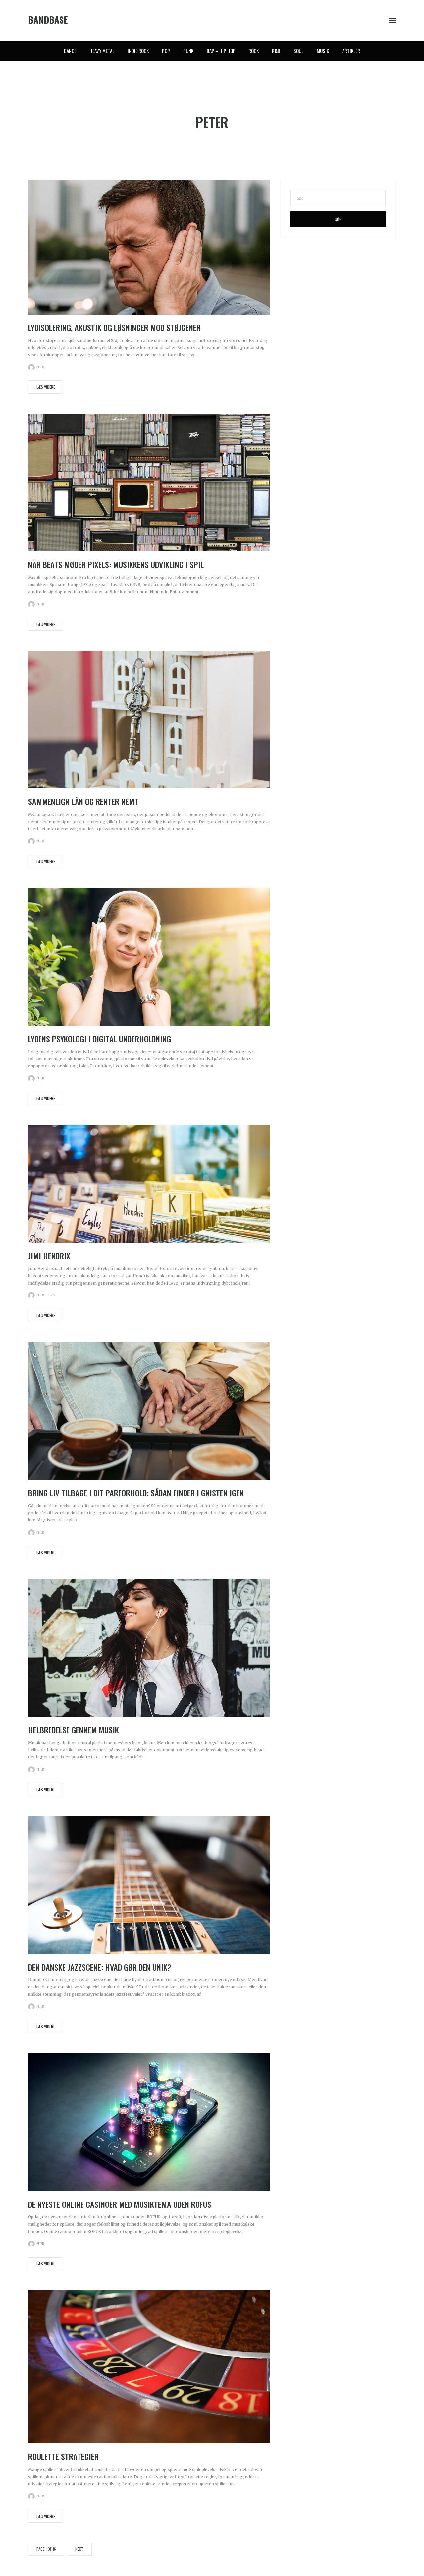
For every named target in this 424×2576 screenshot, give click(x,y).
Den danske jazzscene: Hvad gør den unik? (100, 1967)
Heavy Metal (102, 51)
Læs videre (46, 387)
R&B (276, 51)
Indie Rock (138, 51)
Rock (254, 51)
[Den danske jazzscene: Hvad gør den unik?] (149, 1885)
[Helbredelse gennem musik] (149, 1648)
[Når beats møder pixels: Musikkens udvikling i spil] (149, 482)
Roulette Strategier (63, 2456)
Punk (188, 51)
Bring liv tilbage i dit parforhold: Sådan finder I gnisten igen (136, 1493)
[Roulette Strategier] (149, 2367)
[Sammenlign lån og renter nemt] (149, 719)
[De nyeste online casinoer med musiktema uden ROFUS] (149, 2122)
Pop (166, 51)
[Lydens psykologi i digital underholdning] (149, 956)
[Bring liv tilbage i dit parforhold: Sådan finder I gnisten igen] (149, 1411)
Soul (298, 51)
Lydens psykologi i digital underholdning (100, 1039)
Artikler (351, 51)
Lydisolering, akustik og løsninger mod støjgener (114, 327)
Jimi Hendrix (49, 1256)
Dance (70, 51)
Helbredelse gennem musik (74, 1730)
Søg (338, 219)
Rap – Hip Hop (221, 51)
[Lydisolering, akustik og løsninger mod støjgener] (149, 247)
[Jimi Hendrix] (149, 1183)
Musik (323, 51)
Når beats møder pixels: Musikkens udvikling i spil (116, 564)
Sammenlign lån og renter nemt (83, 801)
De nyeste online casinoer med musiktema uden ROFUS (120, 2204)
